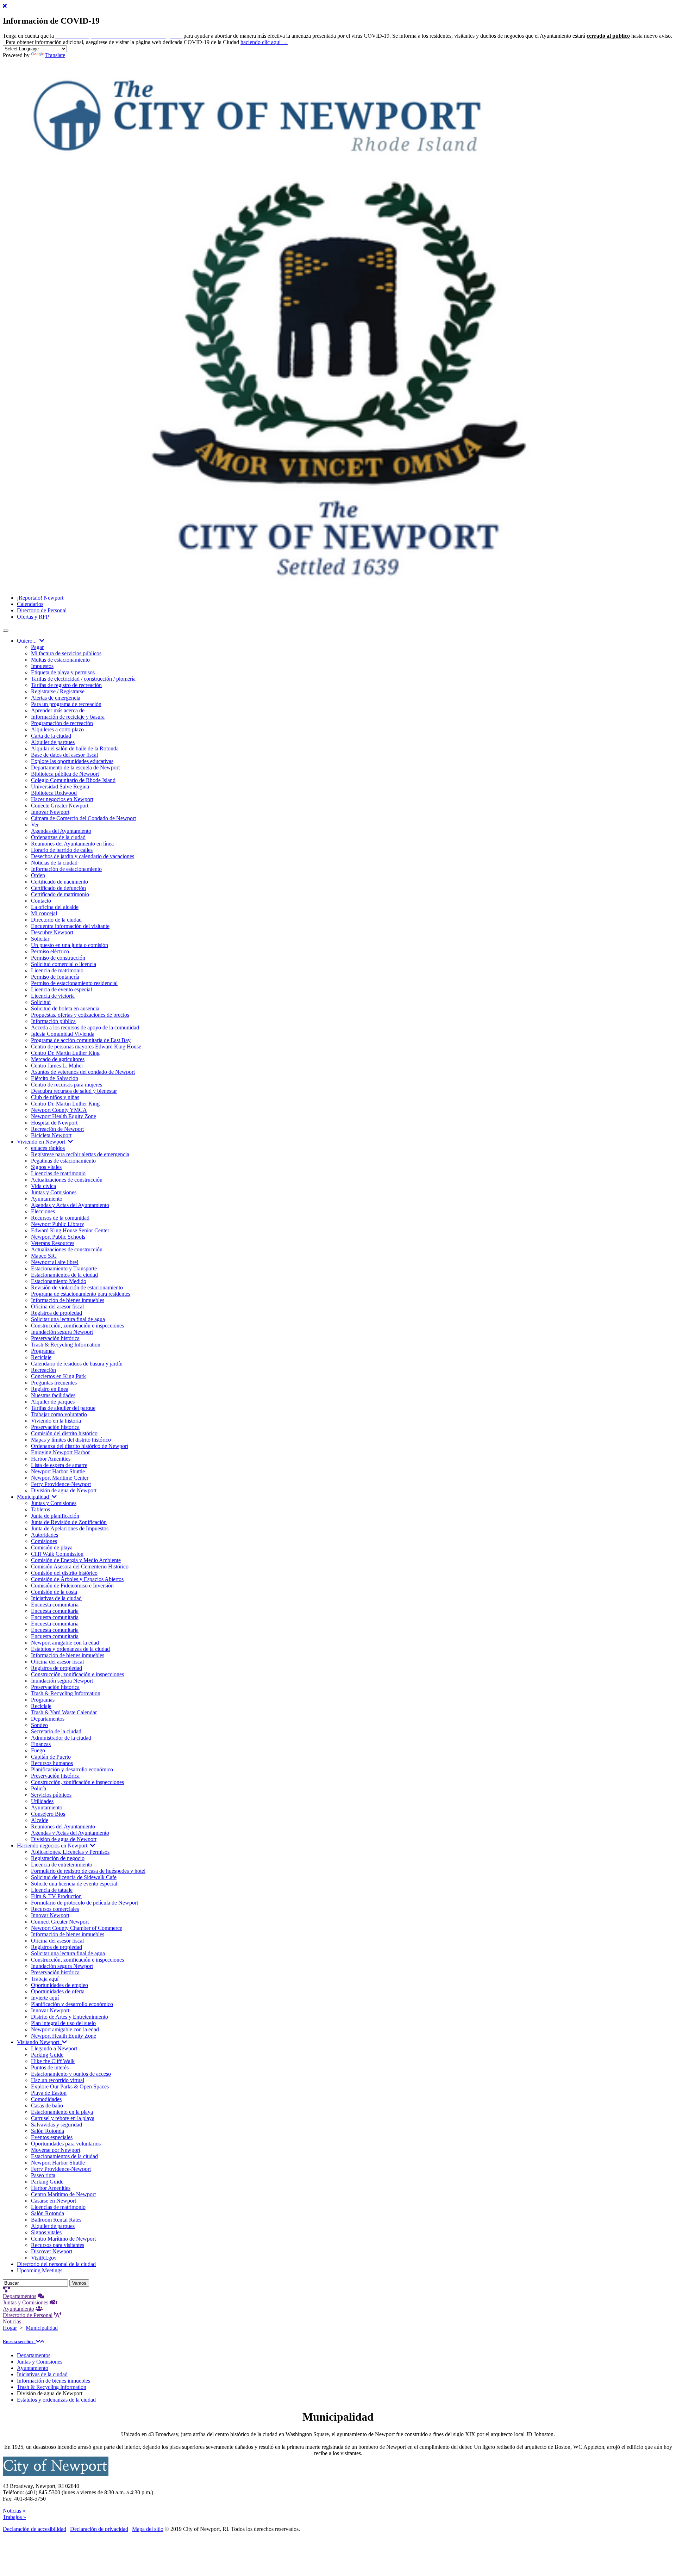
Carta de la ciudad (51, 736)
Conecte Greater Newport (60, 806)
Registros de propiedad (57, 1313)
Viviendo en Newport (42, 1142)
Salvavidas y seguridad (57, 2125)
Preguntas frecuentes (54, 1383)
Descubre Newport (52, 932)
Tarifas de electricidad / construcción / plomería (83, 679)
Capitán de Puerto (51, 1757)
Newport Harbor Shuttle (58, 1471)
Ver (35, 825)
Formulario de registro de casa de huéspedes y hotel (88, 1871)
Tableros (40, 1509)
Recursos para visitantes (58, 2245)
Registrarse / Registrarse (58, 691)
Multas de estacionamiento (60, 660)
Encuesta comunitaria (55, 1605)
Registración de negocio (58, 1858)
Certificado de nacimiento (60, 882)
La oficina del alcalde (55, 907)
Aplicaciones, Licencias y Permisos (70, 1852)
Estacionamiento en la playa (62, 2112)
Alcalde (40, 1820)
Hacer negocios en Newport (62, 799)
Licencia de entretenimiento (62, 1865)
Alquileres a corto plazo (57, 729)
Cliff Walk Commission (57, 1554)
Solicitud (41, 1002)
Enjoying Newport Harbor (60, 1452)
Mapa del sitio (148, 2529)
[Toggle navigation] (6, 631)
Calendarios (30, 604)
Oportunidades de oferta (58, 1991)
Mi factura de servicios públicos (66, 653)
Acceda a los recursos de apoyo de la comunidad (85, 1027)
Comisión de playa (52, 1547)
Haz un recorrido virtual (58, 2080)
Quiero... (28, 641)
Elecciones (43, 1211)
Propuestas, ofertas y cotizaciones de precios (80, 1015)
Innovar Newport (50, 812)
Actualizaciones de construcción (67, 1180)
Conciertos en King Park (58, 1376)
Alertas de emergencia (56, 698)
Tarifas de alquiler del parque (63, 1408)
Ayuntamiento (47, 1199)
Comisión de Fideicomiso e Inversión (72, 1586)
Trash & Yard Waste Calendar (64, 1712)
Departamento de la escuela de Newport (75, 767)
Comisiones (44, 1541)
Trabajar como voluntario (59, 1414)
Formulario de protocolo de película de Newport (84, 1903)
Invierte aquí (45, 1998)
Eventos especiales (52, 2137)
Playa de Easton (49, 2093)
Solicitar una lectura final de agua (68, 1319)
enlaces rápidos (48, 1148)
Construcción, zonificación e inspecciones (77, 1326)
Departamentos (48, 1719)
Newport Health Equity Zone (64, 1116)
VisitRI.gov (44, 2258)
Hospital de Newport (54, 1123)
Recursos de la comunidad (60, 1218)
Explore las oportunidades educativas (72, 761)
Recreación (43, 1370)
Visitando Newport (39, 2042)
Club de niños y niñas (55, 1097)
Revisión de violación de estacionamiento (77, 1287)
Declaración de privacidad (99, 2529)
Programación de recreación (62, 723)
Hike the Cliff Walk (53, 2061)
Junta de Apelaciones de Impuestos (70, 1528)
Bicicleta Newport (51, 1135)
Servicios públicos (51, 1795)
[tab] (338, 2342)
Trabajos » (14, 2517)
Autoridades (45, 1535)
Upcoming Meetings (40, 2270)
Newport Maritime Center (60, 1478)
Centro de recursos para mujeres (67, 1085)
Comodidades (46, 2099)
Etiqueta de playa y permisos (63, 672)
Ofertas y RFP (33, 617)
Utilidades (42, 1801)
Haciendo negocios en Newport (54, 1846)
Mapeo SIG (44, 1256)
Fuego (38, 1750)
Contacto (41, 901)
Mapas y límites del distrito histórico (71, 1440)
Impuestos (42, 666)
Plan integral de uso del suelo (63, 2023)
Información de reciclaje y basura (68, 717)
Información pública (53, 1021)
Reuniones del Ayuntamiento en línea (72, 844)
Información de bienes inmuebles (68, 1300)
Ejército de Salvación (55, 1078)
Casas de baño (47, 2106)
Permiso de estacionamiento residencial (74, 983)
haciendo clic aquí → (264, 42)
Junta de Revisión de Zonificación (69, 1522)
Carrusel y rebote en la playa (63, 2118)
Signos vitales (46, 1167)
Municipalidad (34, 1497)
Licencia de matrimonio (57, 970)
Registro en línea (50, 1389)
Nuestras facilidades (53, 1395)
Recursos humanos (52, 1763)
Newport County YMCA (59, 1110)
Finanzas (41, 1744)
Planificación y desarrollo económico (72, 1769)
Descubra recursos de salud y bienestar (74, 1091)
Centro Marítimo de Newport (63, 2194)
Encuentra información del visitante (70, 926)
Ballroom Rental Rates (56, 2220)
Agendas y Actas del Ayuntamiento (70, 1205)
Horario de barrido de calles (62, 850)
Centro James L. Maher (57, 1066)
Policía (39, 1788)
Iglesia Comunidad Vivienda (63, 1034)
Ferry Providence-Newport (61, 1484)
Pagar (37, 647)
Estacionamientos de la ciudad (64, 1275)
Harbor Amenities (51, 1459)
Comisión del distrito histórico (64, 1433)
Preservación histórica (55, 1338)
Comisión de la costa (54, 1592)
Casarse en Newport (54, 2201)
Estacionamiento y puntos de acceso (71, 2074)
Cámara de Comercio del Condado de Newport (83, 818)
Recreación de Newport (57, 1129)
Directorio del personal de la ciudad (56, 2264)
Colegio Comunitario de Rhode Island (73, 780)
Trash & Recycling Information (66, 1345)
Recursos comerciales (55, 1909)
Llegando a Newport (54, 2048)
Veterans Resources (53, 1243)
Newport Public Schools (58, 1237)
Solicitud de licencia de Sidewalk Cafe (74, 1877)
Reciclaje (41, 1357)
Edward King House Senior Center (70, 1230)
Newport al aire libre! (55, 1262)
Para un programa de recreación (66, 704)
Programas (43, 1351)
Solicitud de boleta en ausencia (65, 1008)
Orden (38, 875)
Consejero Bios (48, 1814)
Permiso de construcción (58, 958)
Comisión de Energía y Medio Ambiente (76, 1560)
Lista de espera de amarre (59, 1465)
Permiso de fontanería (55, 977)
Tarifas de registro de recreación (66, 685)
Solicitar (40, 939)
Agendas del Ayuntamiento (61, 831)
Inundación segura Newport (62, 1332)
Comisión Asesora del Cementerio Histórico (80, 1566)
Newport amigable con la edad (65, 1643)
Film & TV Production (56, 1896)
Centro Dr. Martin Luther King (65, 1053)
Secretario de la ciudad (56, 1731)
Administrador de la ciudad (61, 1738)
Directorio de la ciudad (56, 920)
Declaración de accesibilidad (35, 2529)
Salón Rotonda (48, 2131)
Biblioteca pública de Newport (65, 774)
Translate (55, 55)
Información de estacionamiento (66, 869)
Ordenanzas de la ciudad (58, 837)
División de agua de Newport (64, 1490)
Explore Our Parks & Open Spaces (70, 2086)
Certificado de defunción (58, 888)
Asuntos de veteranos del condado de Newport (83, 1072)
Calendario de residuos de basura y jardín (77, 1364)
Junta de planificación (55, 1516)
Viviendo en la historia (56, 1421)
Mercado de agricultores (58, 1059)
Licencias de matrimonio (58, 1173)
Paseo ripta (43, 2175)
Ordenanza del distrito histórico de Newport (80, 1446)
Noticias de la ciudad (54, 863)
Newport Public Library (58, 1224)
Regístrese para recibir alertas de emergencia (80, 1154)
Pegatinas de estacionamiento (63, 1161)
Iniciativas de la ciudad (56, 1598)
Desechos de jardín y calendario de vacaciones (83, 856)
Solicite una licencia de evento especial (74, 1884)
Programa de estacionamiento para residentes (81, 1294)
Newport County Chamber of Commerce (77, 1928)
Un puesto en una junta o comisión (70, 945)
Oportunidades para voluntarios (66, 2144)
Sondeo (39, 1725)
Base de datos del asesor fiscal (64, 755)
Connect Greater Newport (60, 1922)
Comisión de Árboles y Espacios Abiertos (77, 1579)
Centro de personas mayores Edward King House (86, 1046)
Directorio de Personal (42, 610)
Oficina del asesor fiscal (57, 1306)
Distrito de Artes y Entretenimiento (70, 2017)
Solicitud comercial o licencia (64, 964)
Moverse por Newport (56, 2150)
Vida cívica (43, 1186)
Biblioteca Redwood (54, 793)
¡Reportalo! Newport (40, 598)
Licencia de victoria (53, 996)
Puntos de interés (50, 2067)
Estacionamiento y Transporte (64, 1268)
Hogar (10, 2328)
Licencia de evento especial (61, 989)
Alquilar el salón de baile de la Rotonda (75, 748)
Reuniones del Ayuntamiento (63, 1826)
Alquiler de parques (53, 742)
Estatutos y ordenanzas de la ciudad (70, 1649)
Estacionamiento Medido (59, 1281)
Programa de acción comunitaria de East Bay (81, 1040)
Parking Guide (47, 2055)
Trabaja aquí (45, 1979)
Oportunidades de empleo (60, 1985)
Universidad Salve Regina (60, 787)
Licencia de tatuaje (52, 1890)
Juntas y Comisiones (54, 1192)
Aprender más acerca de (58, 710)
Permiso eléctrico (50, 951)
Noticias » (14, 2511)
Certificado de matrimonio (60, 894)
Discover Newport (52, 2251)
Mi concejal (44, 913)
